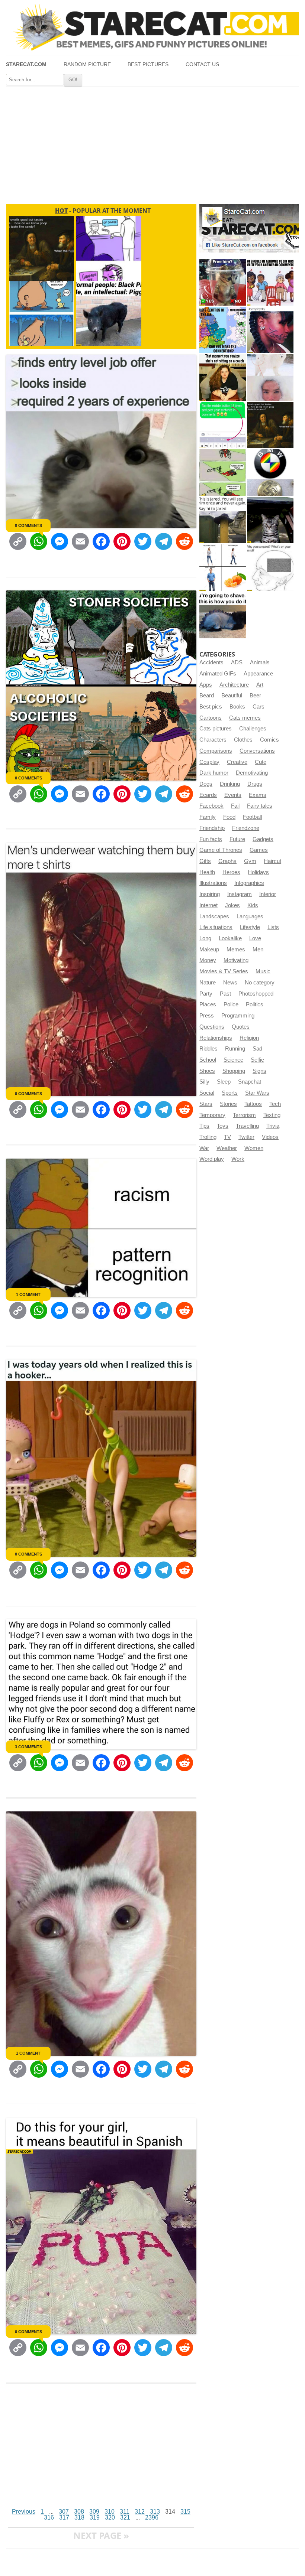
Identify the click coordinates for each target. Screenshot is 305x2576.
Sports (230, 1093)
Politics (255, 1004)
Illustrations (213, 883)
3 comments (28, 1747)
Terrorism (244, 1115)
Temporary (212, 1115)
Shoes (207, 1071)
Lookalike (230, 938)
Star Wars (257, 1093)
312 (140, 2512)
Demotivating (252, 773)
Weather (227, 1148)
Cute (261, 762)
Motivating (236, 960)
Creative (237, 762)
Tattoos (253, 1104)
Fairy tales (260, 806)
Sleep (224, 1082)
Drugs (255, 784)
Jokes (232, 905)
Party (206, 994)
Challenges (253, 729)
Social (207, 1093)
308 (79, 2512)
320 (110, 2518)
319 (95, 2518)
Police (231, 1004)
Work (238, 1159)
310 (110, 2512)
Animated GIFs (218, 674)
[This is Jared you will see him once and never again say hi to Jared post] (223, 520)
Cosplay (209, 762)
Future (237, 839)
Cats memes (245, 718)
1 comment (28, 1294)
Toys (223, 1126)
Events (233, 795)
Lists (273, 927)
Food (229, 817)
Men (258, 950)
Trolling (208, 1137)
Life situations (216, 927)
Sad (257, 1049)
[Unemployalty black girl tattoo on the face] (270, 330)
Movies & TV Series (224, 971)
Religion (249, 1038)
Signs (259, 1071)
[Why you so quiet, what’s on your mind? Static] (270, 568)
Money (208, 960)
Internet (208, 905)
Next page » (101, 2535)
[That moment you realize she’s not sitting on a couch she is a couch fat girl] (223, 377)
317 (64, 2518)
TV (227, 1137)
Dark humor (214, 773)
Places (208, 1004)
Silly (204, 1082)
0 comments (28, 525)
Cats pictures (216, 729)
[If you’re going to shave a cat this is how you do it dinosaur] (223, 615)
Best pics (211, 707)
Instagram (240, 894)
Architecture (234, 685)
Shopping (234, 1071)
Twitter (246, 1137)
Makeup (209, 950)
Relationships (216, 1038)
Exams (258, 795)
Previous (24, 2512)
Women (254, 1148)
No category (260, 983)
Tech (275, 1104)
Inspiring (210, 894)
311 (125, 2512)
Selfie (257, 1060)
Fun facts (211, 839)
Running (235, 1049)
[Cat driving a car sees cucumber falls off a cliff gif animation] (270, 520)
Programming (238, 1016)
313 (155, 2512)
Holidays (258, 872)
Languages (250, 916)
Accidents (211, 662)
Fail (235, 806)
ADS (237, 662)
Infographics (249, 883)
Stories (228, 1104)
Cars (259, 707)
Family (208, 817)
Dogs (206, 784)
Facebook (211, 806)
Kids (253, 905)
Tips (204, 1126)
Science (233, 1060)
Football (252, 817)
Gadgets (263, 839)
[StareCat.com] (152, 27)
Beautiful (232, 696)
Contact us (202, 64)
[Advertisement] (152, 143)
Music (263, 971)
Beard (207, 696)
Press (207, 1016)
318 (79, 2518)
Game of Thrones (221, 850)
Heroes (231, 872)
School (208, 1060)
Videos (270, 1137)
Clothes (243, 740)
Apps (206, 685)
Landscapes (214, 916)
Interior (268, 894)
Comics (269, 740)
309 (94, 2512)
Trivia (273, 1126)
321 (125, 2518)
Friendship (212, 828)
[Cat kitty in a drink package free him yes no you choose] (223, 282)
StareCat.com (26, 64)
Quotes (241, 1027)
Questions (212, 1027)
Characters (213, 740)
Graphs (227, 861)
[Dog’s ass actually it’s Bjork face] (270, 377)
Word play (212, 1159)
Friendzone (246, 828)
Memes (236, 950)
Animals (260, 662)
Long (205, 938)
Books (237, 707)
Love (255, 938)
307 (64, 2512)
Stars (206, 1104)
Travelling (247, 1126)
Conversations (257, 751)
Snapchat (250, 1082)
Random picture (87, 64)
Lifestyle (250, 927)
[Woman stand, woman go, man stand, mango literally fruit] (223, 568)
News (230, 983)
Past (225, 994)
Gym (250, 861)
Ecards (208, 795)
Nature (208, 983)
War (204, 1148)
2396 (152, 2518)
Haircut (272, 861)
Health (207, 872)
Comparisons (216, 751)
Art (260, 685)
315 (185, 2512)
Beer (255, 696)
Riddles (208, 1049)
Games (259, 850)
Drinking (230, 784)
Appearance (258, 674)
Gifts (205, 861)
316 (49, 2518)
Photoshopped (256, 994)
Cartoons (211, 718)
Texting (272, 1115)
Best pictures (148, 64)
